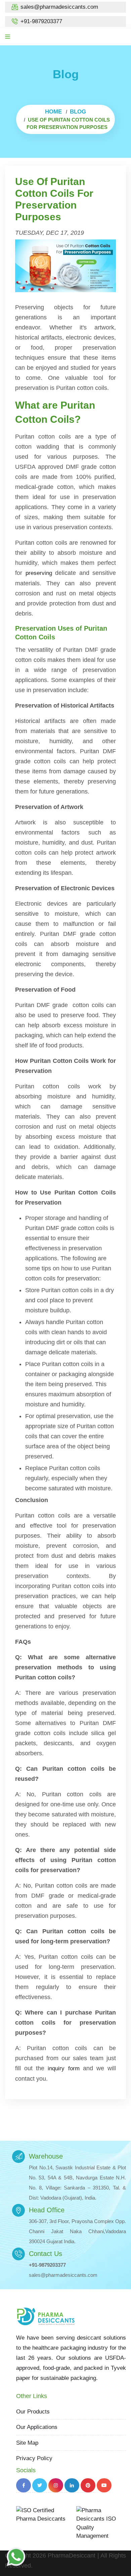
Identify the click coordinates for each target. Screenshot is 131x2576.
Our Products (33, 2412)
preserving (39, 573)
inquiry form (63, 2068)
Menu (21, 37)
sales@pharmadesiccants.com (59, 7)
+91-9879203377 (41, 21)
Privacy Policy (34, 2458)
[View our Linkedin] (72, 2485)
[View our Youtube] (104, 2485)
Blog (78, 112)
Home (53, 112)
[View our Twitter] (40, 2485)
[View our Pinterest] (88, 2485)
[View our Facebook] (24, 2485)
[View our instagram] (56, 2485)
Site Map (27, 2443)
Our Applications (37, 2427)
